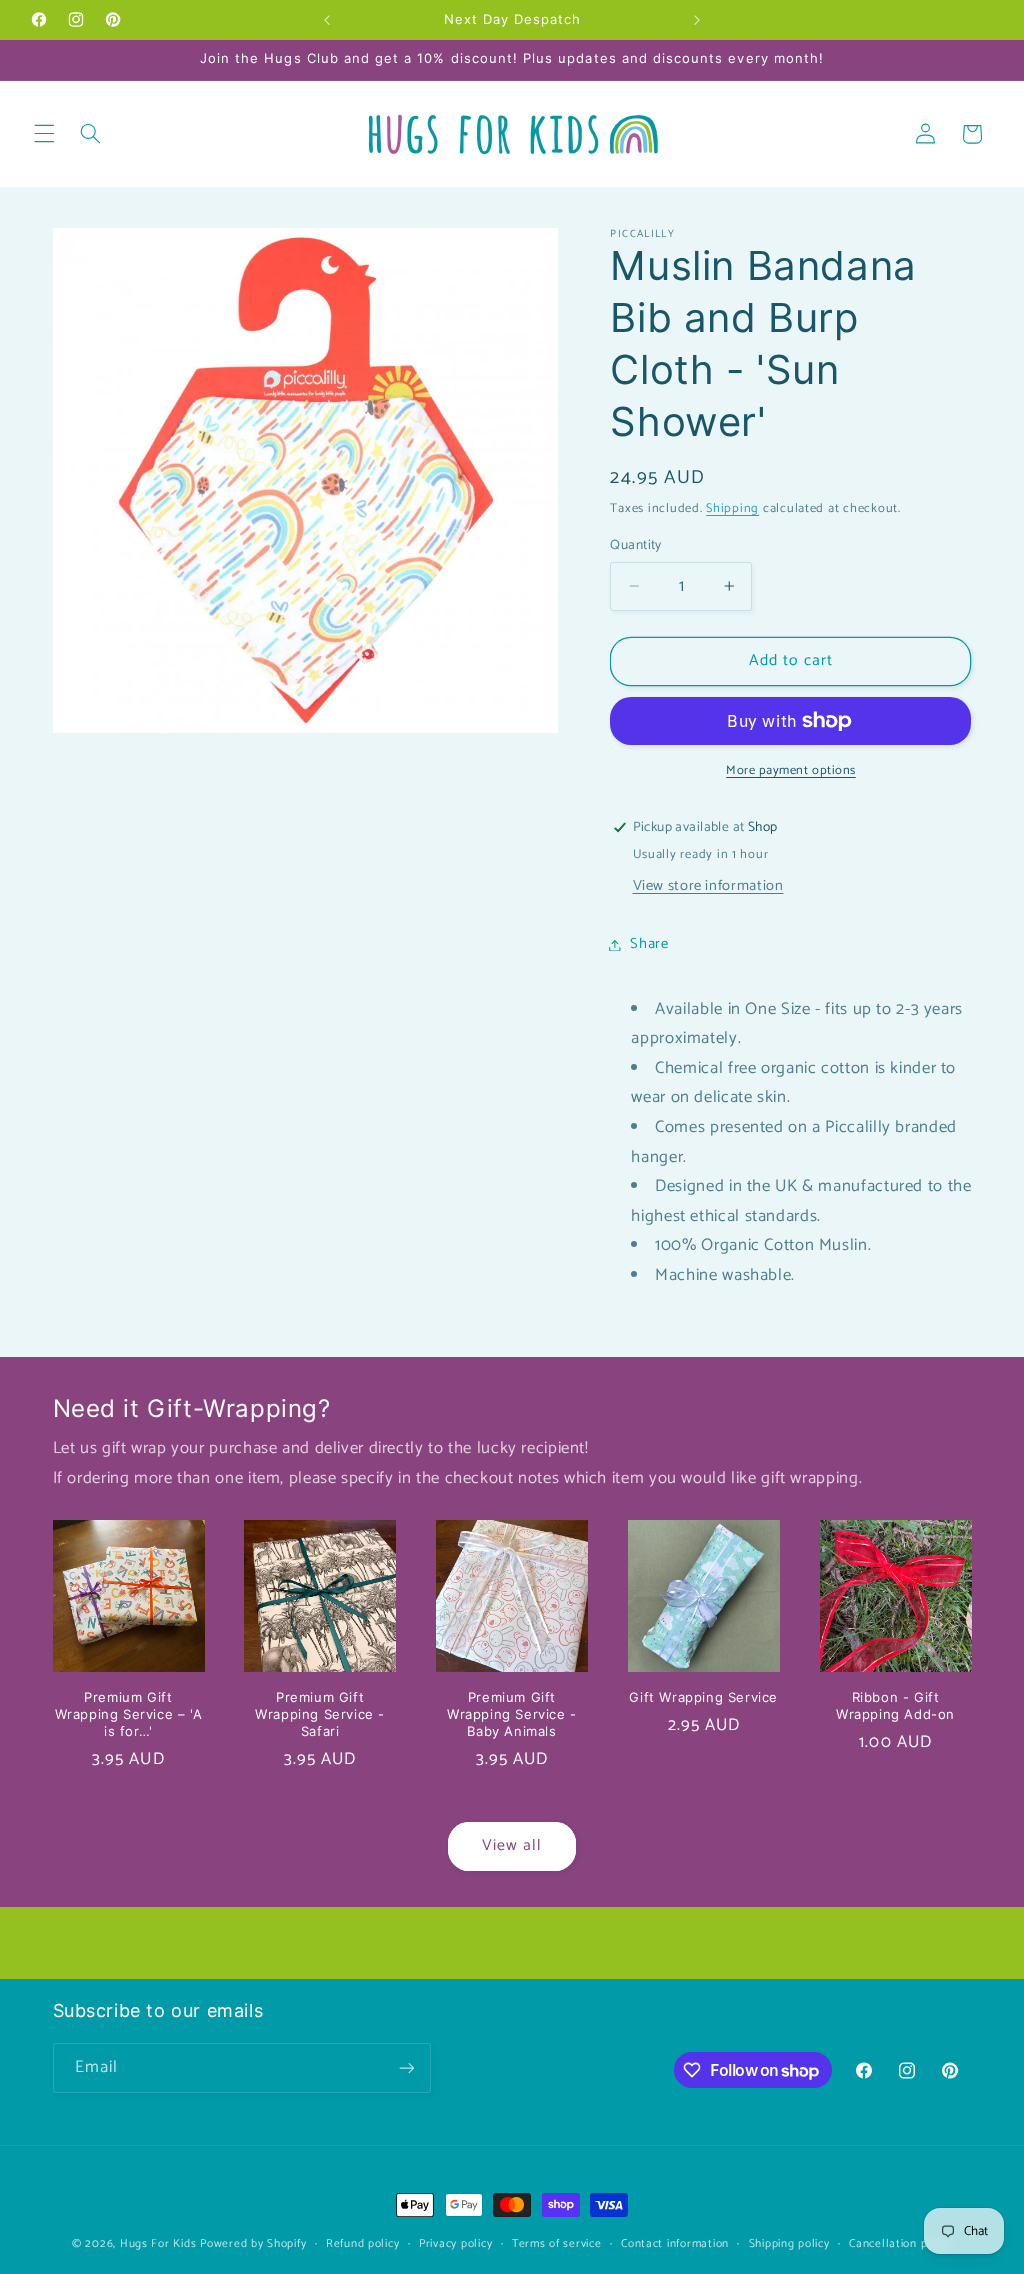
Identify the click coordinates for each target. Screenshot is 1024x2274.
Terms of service (557, 2243)
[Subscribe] (406, 2067)
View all (512, 1846)
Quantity (635, 545)
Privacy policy (455, 2243)
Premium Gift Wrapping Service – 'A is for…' (129, 1714)
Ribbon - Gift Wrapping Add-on (895, 1705)
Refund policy (363, 2243)
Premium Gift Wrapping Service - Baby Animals (512, 1714)
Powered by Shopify (253, 2243)
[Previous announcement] (327, 20)
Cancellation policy (900, 2243)
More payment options (791, 771)
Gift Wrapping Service (703, 1697)
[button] (44, 134)
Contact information (675, 2243)
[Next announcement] (697, 20)
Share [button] (649, 944)
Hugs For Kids (158, 2243)
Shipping (732, 508)
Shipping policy (789, 2243)
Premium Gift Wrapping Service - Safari (320, 1714)
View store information (708, 886)
